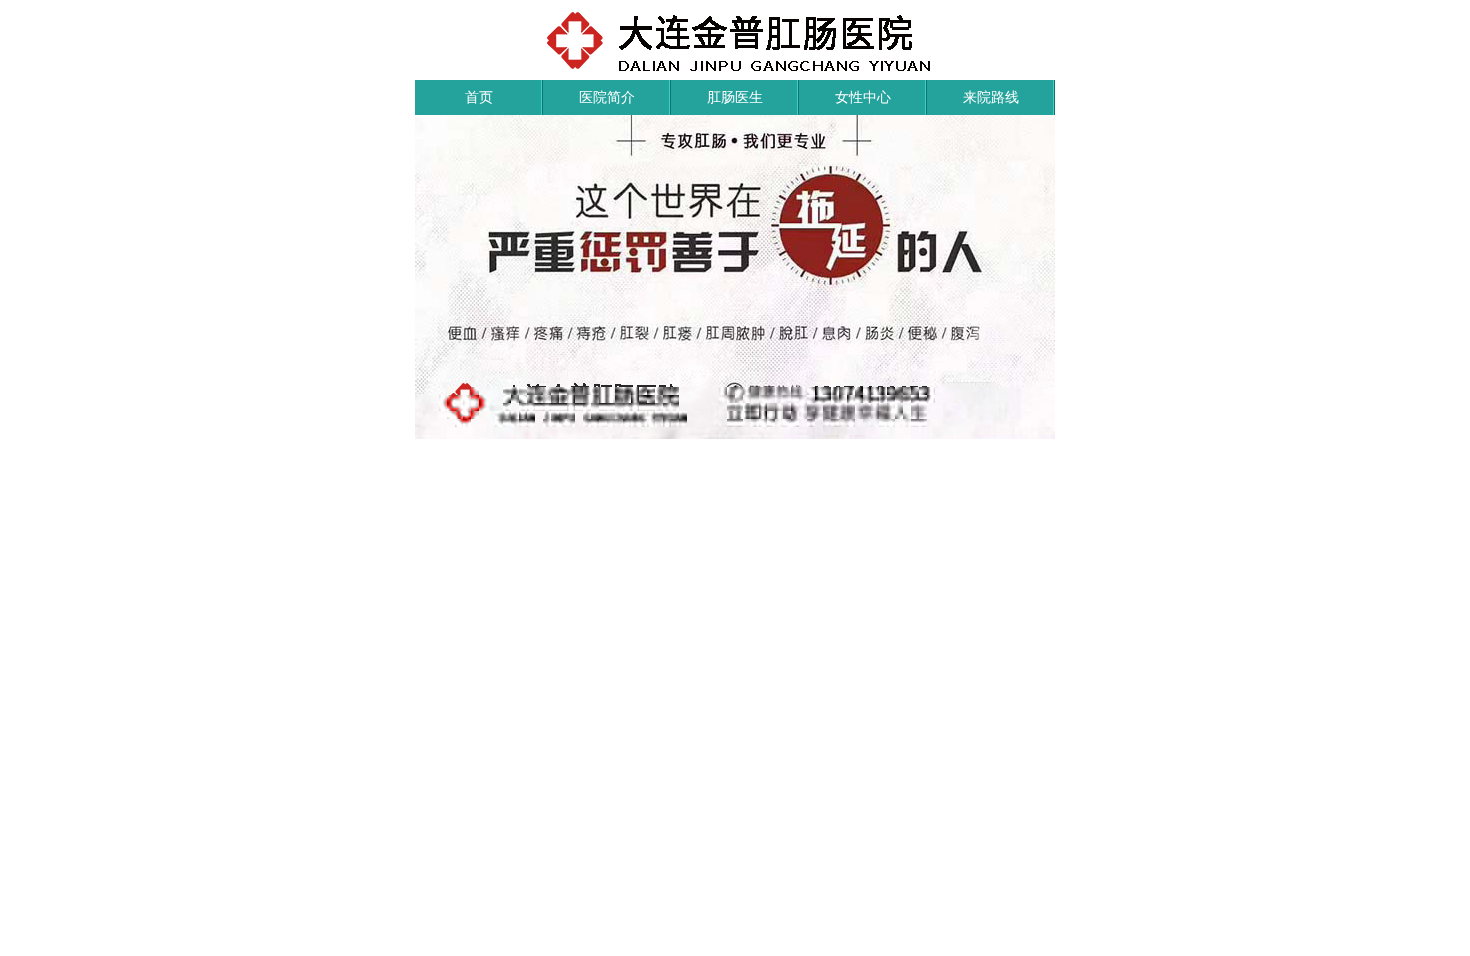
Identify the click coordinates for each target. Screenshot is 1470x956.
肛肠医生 (735, 97)
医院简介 (607, 97)
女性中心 (863, 97)
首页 (479, 97)
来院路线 (991, 97)
